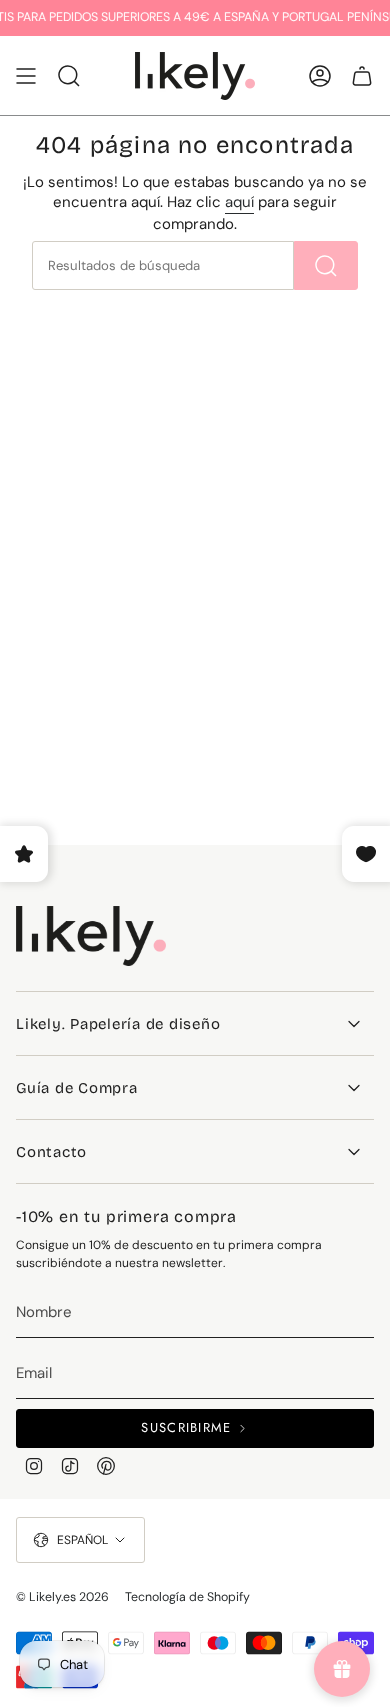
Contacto (51, 1152)
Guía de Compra (77, 1088)
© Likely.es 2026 (62, 1597)
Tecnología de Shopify (187, 1597)
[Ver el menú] (26, 76)
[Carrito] (362, 76)
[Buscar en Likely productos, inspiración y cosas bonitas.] (326, 265)
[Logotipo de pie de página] (91, 936)
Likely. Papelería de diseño (118, 1024)
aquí (239, 202)
